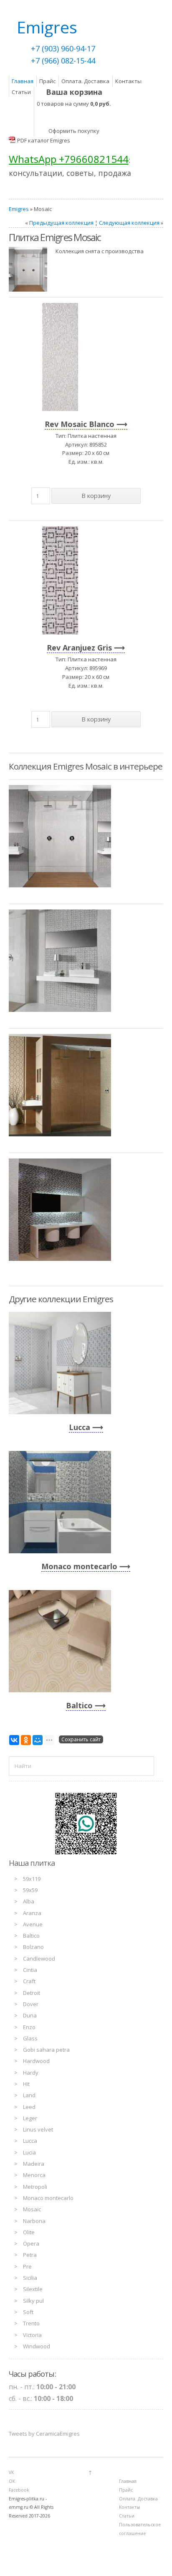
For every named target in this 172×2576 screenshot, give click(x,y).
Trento (31, 2323)
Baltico (79, 1705)
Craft (29, 1981)
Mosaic (32, 2209)
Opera (31, 2243)
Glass (30, 2038)
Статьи (21, 92)
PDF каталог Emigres (44, 140)
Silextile (33, 2289)
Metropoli (35, 2187)
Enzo (29, 2027)
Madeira (34, 2164)
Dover (31, 2004)
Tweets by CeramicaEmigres (44, 2434)
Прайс (47, 81)
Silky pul (33, 2301)
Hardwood (36, 2061)
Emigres (19, 209)
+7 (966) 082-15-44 (63, 61)
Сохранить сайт (81, 1739)
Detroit (32, 1993)
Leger (30, 2118)
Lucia (29, 2152)
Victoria (32, 2335)
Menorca (34, 2175)
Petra (30, 2255)
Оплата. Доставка (85, 81)
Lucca (80, 1427)
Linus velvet (38, 2129)
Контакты (128, 81)
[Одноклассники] (26, 1740)
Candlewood (39, 1959)
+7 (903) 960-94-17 (63, 48)
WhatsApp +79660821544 (69, 159)
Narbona (34, 2221)
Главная (23, 81)
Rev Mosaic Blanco (80, 424)
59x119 (32, 1879)
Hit (26, 2084)
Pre (27, 2266)
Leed (29, 2107)
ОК (12, 2481)
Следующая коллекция (129, 223)
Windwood (37, 2346)
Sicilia (30, 2278)
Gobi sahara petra (46, 2050)
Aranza (32, 1913)
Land (29, 2095)
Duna (30, 2015)
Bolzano (33, 1947)
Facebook (19, 2490)
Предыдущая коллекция (61, 223)
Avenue (33, 1924)
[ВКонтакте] (14, 1740)
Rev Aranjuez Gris (79, 648)
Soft (28, 2312)
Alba (29, 1901)
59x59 (30, 1890)
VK (11, 2472)
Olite (29, 2232)
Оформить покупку (74, 131)
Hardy (31, 2073)
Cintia (30, 1970)
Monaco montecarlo (79, 1566)
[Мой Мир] (38, 1740)
